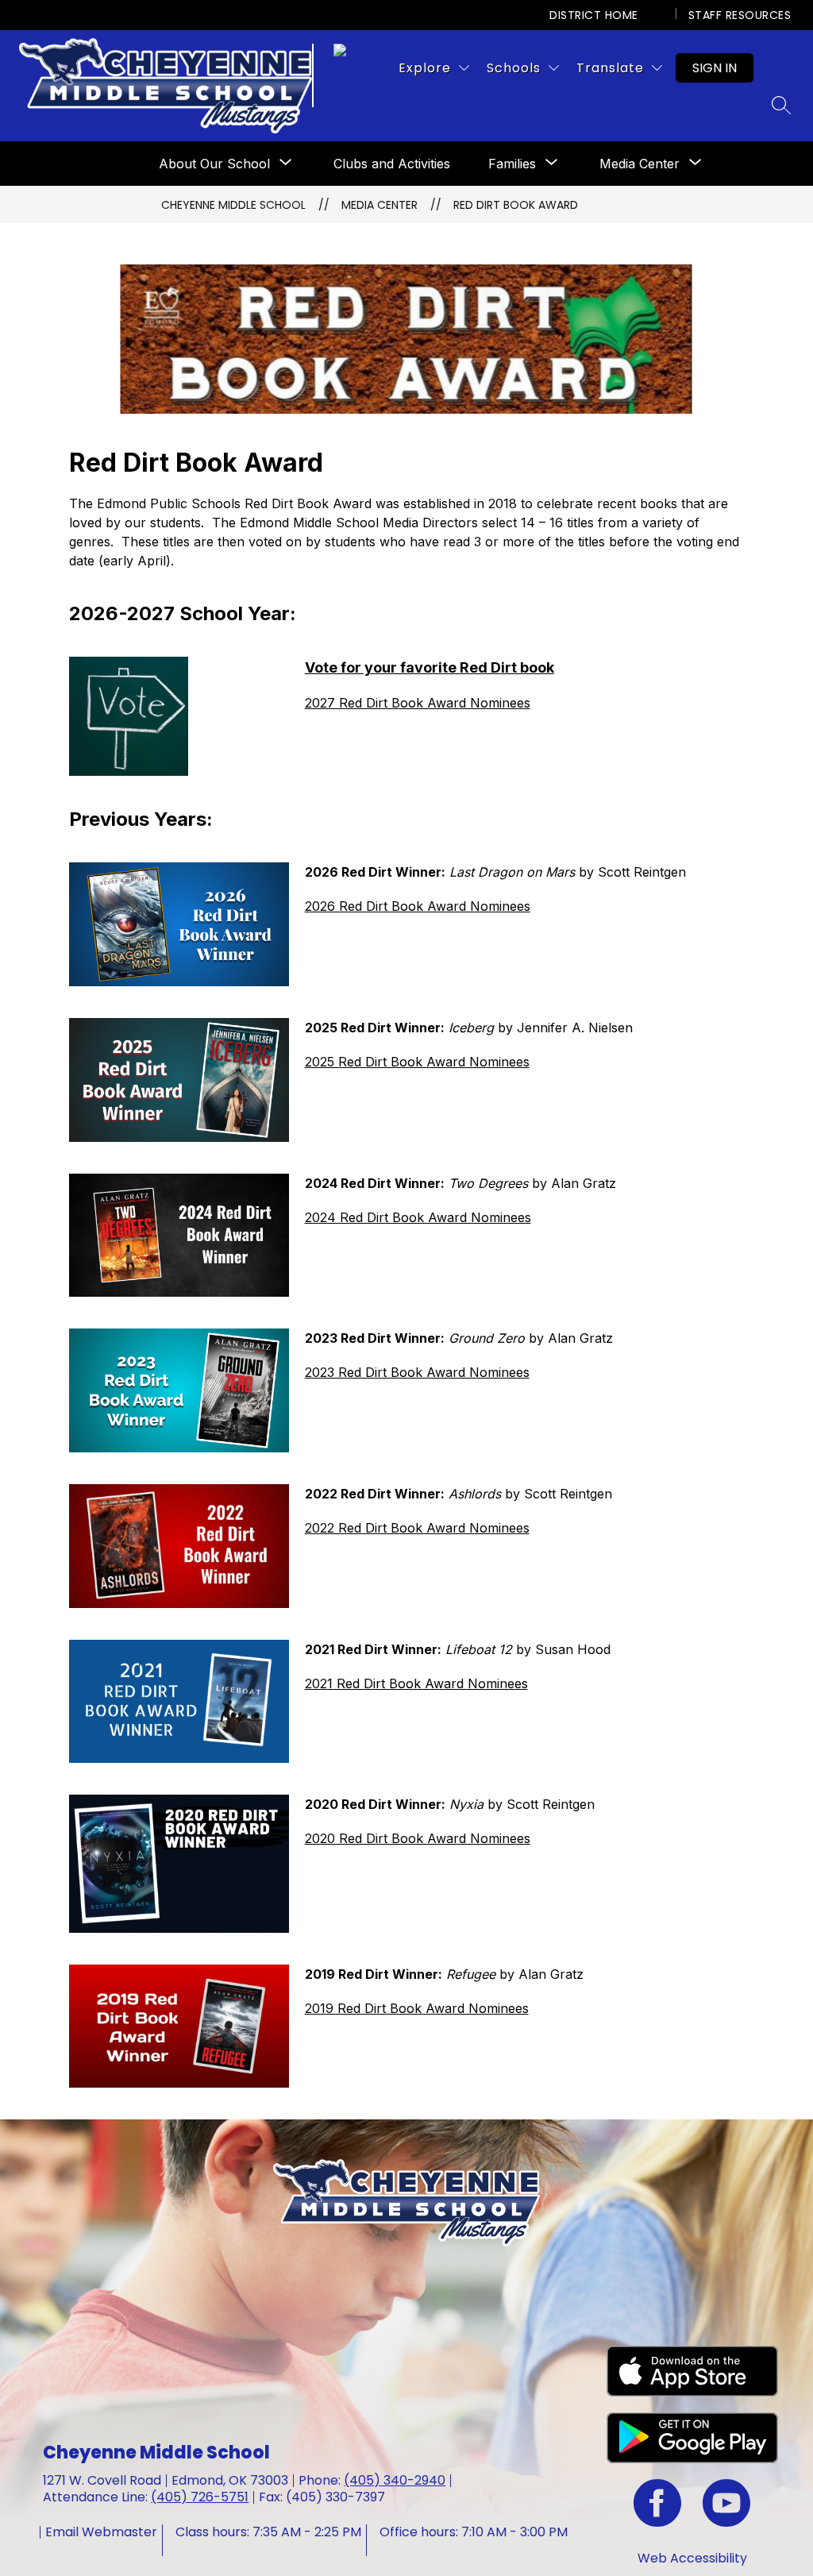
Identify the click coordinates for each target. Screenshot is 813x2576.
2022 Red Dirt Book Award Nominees (417, 1528)
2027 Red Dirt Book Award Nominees (418, 703)
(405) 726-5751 (200, 2497)
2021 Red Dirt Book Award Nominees (416, 1683)
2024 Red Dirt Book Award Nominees (418, 1217)
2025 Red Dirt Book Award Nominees (417, 1062)
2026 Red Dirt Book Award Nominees (418, 906)
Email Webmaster (101, 2532)
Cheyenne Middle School (233, 205)
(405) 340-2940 (395, 2480)
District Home (594, 15)
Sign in (715, 68)
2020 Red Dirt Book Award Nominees (418, 1838)
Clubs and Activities (392, 164)
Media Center (640, 164)
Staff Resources (740, 15)
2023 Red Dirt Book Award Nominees (417, 1372)
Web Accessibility (692, 2558)
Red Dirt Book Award (516, 205)
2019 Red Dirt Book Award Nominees (417, 2008)
